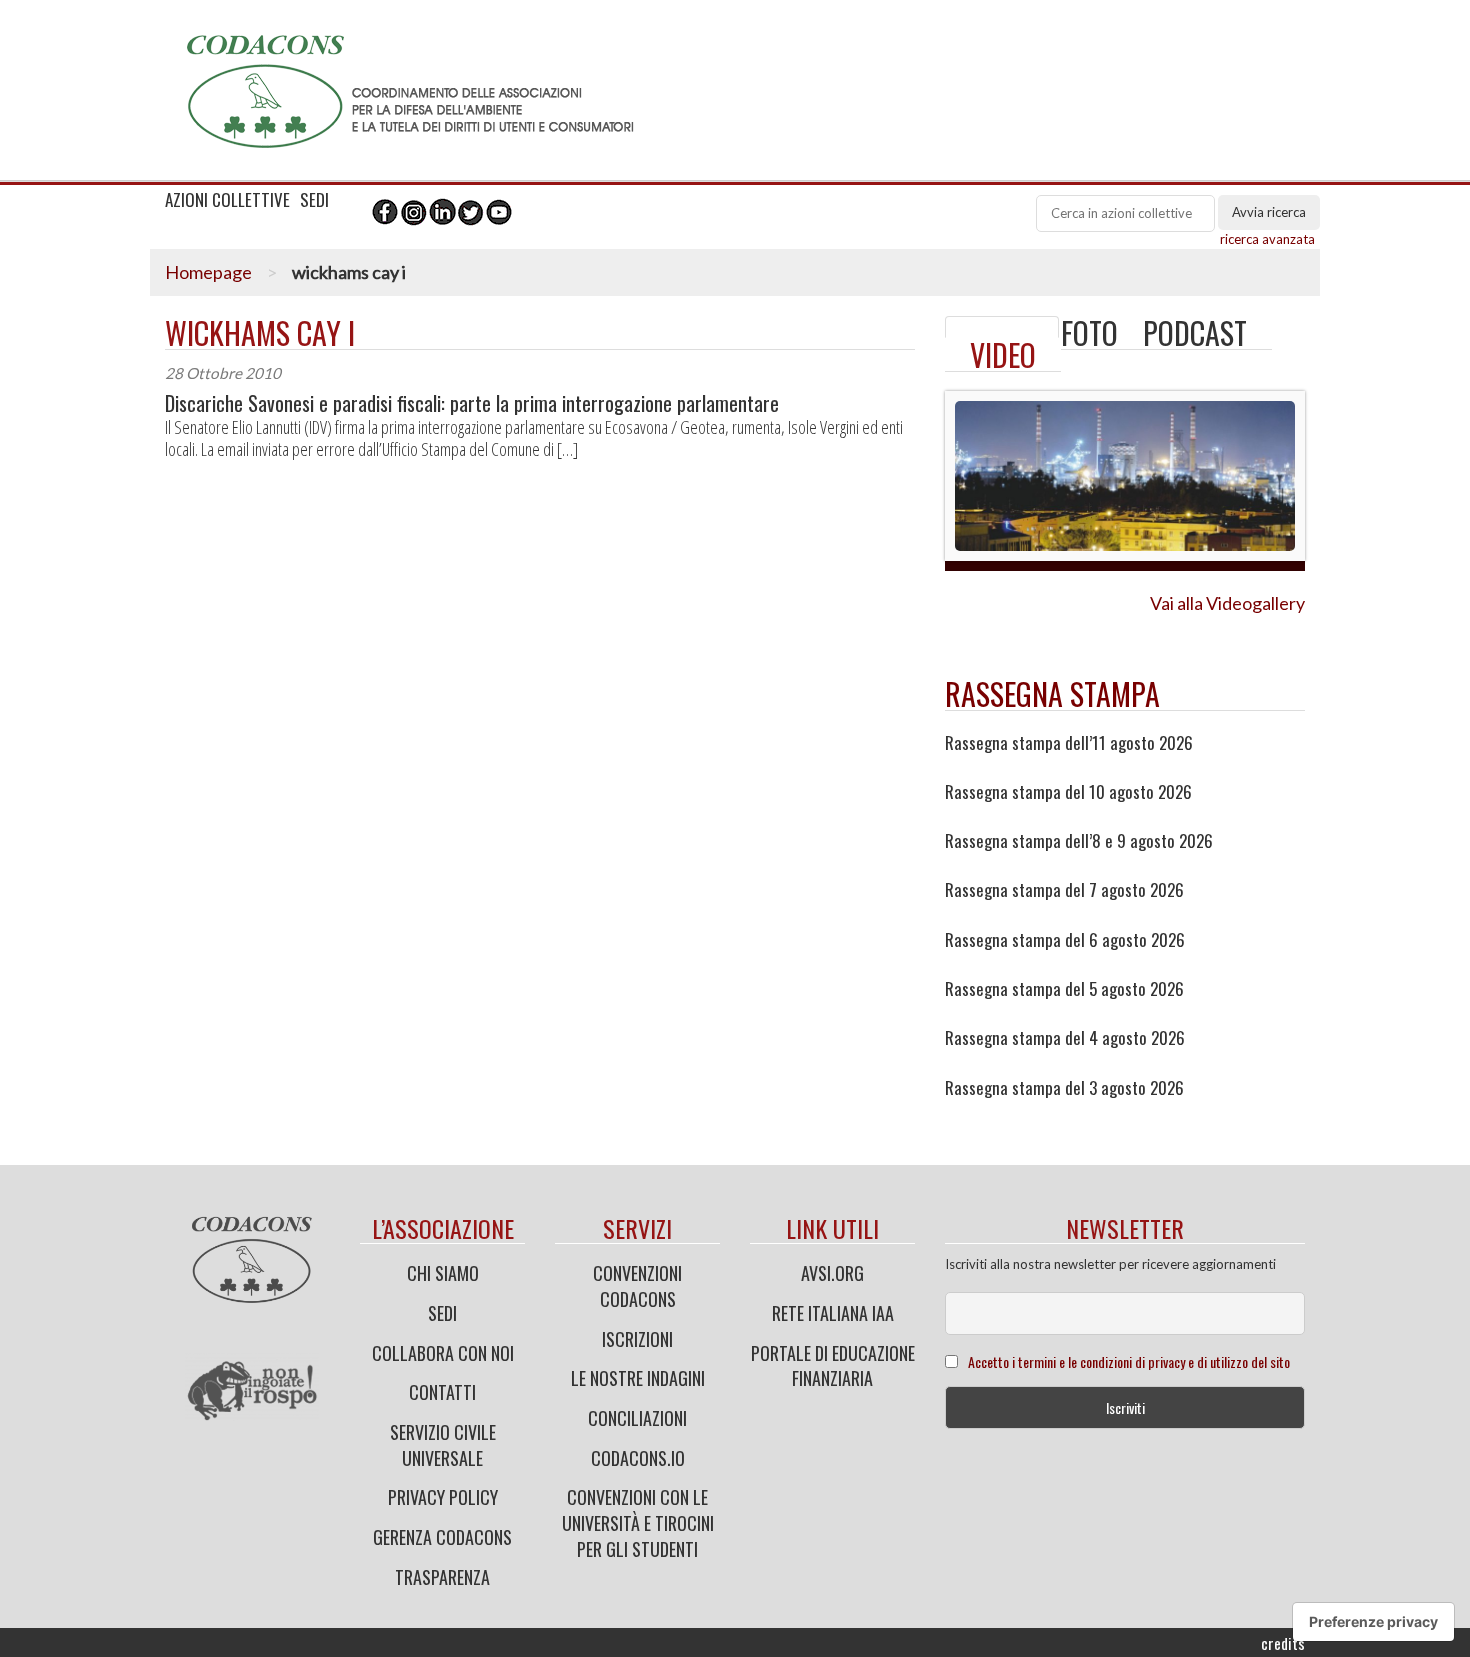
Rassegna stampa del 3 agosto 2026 (1064, 1088)
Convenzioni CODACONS (637, 1286)
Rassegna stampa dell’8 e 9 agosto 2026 (1079, 841)
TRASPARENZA (442, 1577)
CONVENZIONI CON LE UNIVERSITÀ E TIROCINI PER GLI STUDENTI (638, 1522)
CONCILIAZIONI (637, 1418)
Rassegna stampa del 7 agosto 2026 (1064, 890)
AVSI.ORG (832, 1273)
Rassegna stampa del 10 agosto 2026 (1068, 792)
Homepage (208, 272)
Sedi (442, 1313)
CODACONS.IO (638, 1458)
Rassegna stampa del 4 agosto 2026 (1065, 1038)
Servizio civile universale (443, 1445)
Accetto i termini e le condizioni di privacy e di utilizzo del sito (1129, 1361)
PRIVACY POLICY (443, 1497)
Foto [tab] (1089, 332)
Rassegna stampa (1052, 693)
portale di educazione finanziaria (833, 1366)
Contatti (442, 1392)
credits (1283, 1643)
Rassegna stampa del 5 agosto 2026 (1064, 989)
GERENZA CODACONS (442, 1537)
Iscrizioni (637, 1339)
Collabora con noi (443, 1353)
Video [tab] (1003, 354)
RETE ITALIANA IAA (833, 1313)
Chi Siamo (443, 1273)
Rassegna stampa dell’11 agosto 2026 (1069, 743)
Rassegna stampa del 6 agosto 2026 (1065, 940)
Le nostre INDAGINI (638, 1378)
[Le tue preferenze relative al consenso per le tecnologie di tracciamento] (1373, 1622)
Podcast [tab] (1195, 332)
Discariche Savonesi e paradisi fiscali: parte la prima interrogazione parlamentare (472, 403)
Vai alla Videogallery (1227, 603)
